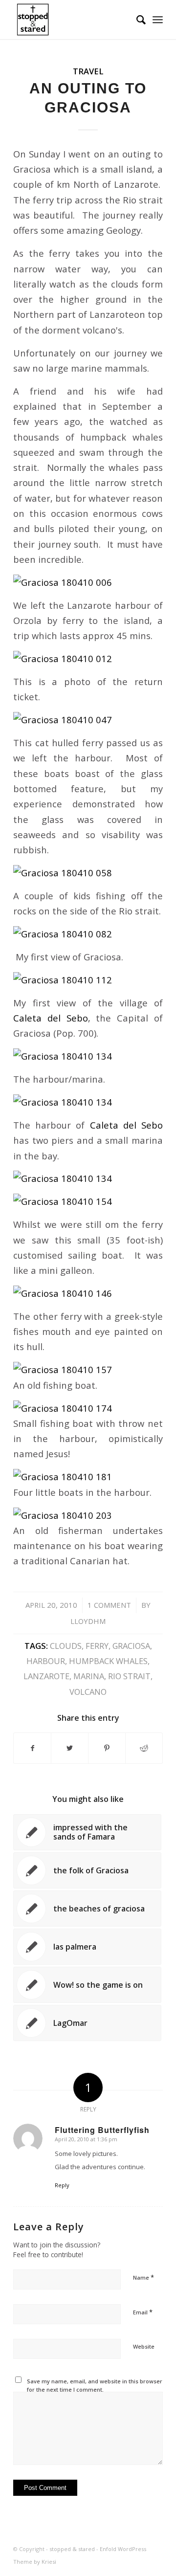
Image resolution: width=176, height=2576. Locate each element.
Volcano (88, 1692)
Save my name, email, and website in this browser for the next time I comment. (95, 2385)
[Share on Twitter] (70, 1748)
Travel (88, 71)
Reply (62, 2185)
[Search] (136, 20)
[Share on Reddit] (144, 1748)
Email (143, 2312)
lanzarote (46, 1676)
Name (143, 2277)
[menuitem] (136, 20)
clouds (66, 1646)
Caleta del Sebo (51, 1018)
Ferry (97, 1646)
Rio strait (129, 1676)
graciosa (131, 1646)
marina (89, 1676)
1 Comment (109, 1605)
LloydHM (88, 1621)
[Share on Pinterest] (107, 1748)
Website (144, 2346)
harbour (46, 1661)
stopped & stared (72, 2549)
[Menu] (158, 20)
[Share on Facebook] (32, 1748)
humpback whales (108, 1661)
